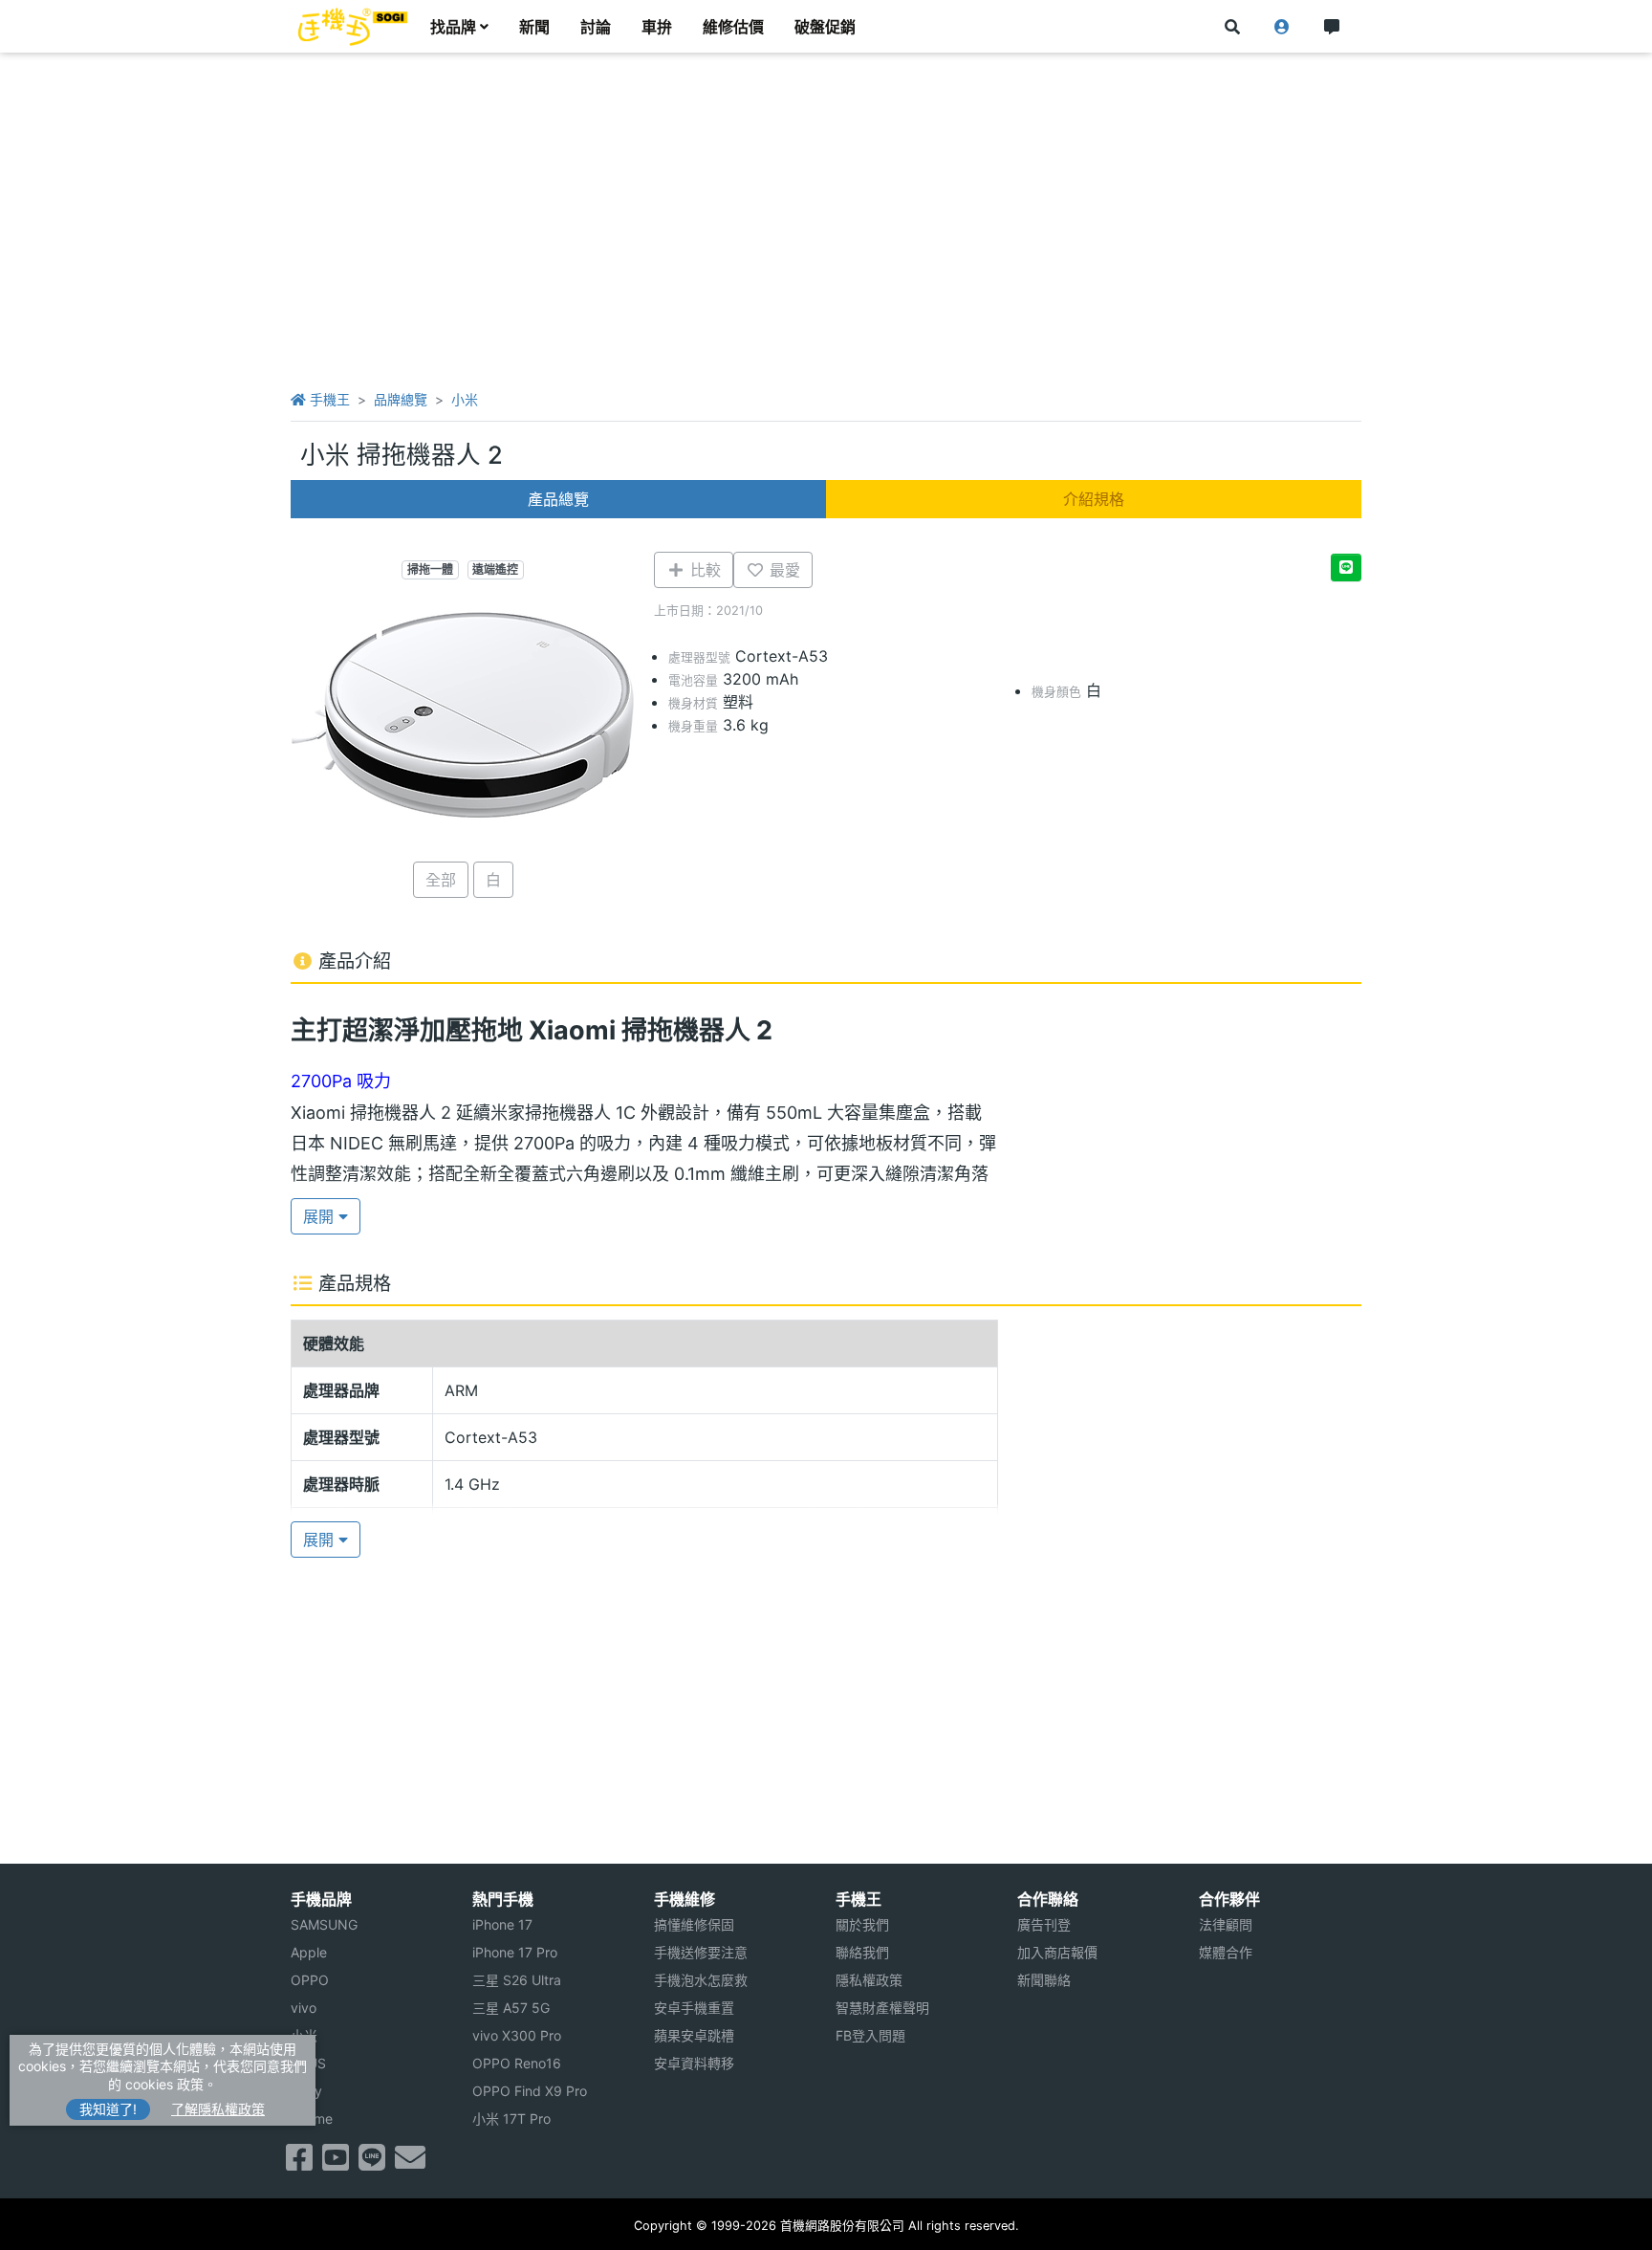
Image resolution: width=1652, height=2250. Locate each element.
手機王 (328, 399)
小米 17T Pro (511, 2119)
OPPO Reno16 (517, 2063)
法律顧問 (1226, 1924)
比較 (703, 570)
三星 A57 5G (511, 2008)
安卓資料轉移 (694, 2063)
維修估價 (733, 27)
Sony (306, 2091)
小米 (465, 399)
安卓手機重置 (694, 2008)
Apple (309, 1952)
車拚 (657, 27)
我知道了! (108, 2109)
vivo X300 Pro (517, 2035)
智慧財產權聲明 (882, 2008)
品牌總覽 (401, 399)
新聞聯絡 (1044, 1980)
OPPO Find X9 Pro (530, 2091)
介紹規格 (1094, 499)
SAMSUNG (324, 1924)
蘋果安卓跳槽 (694, 2035)
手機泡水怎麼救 (701, 1980)
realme (312, 2119)
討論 (596, 27)
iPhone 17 (502, 1924)
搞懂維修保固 (694, 1924)
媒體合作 (1226, 1952)
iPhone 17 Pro (515, 1952)
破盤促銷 (825, 27)
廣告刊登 (1044, 1924)
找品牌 (453, 27)
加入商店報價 (1057, 1952)
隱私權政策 (869, 1980)
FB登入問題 (870, 2035)
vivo (304, 2008)
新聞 (534, 27)
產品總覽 (558, 499)
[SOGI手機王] (353, 27)
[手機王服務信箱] (410, 2163)
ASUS (308, 2063)
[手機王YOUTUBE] (336, 2163)
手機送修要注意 (701, 1952)
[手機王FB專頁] (299, 2163)
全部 (441, 880)
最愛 (783, 570)
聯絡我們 (862, 1952)
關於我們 (862, 1924)
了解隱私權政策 (218, 2109)
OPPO (310, 1980)
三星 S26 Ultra (517, 1980)
